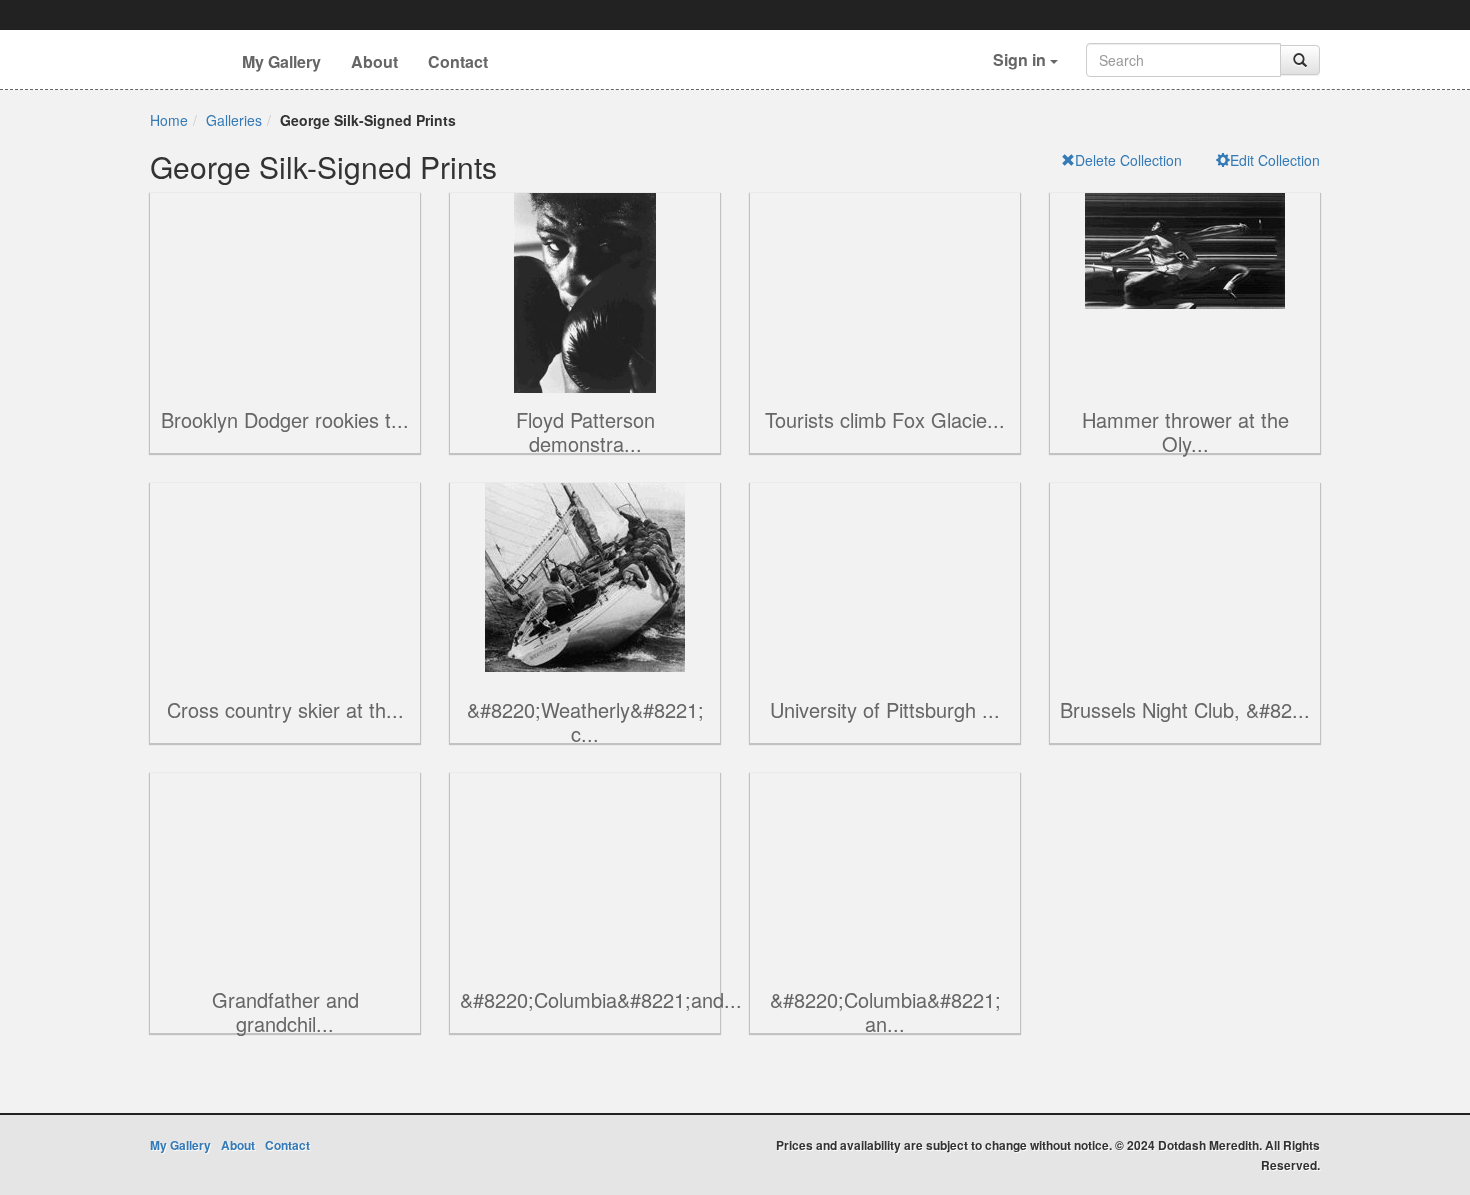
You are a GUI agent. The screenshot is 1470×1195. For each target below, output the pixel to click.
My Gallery (281, 61)
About (374, 61)
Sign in (1021, 59)
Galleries (234, 120)
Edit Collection (1275, 160)
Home (169, 120)
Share (220, 311)
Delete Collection (1128, 160)
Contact (458, 61)
